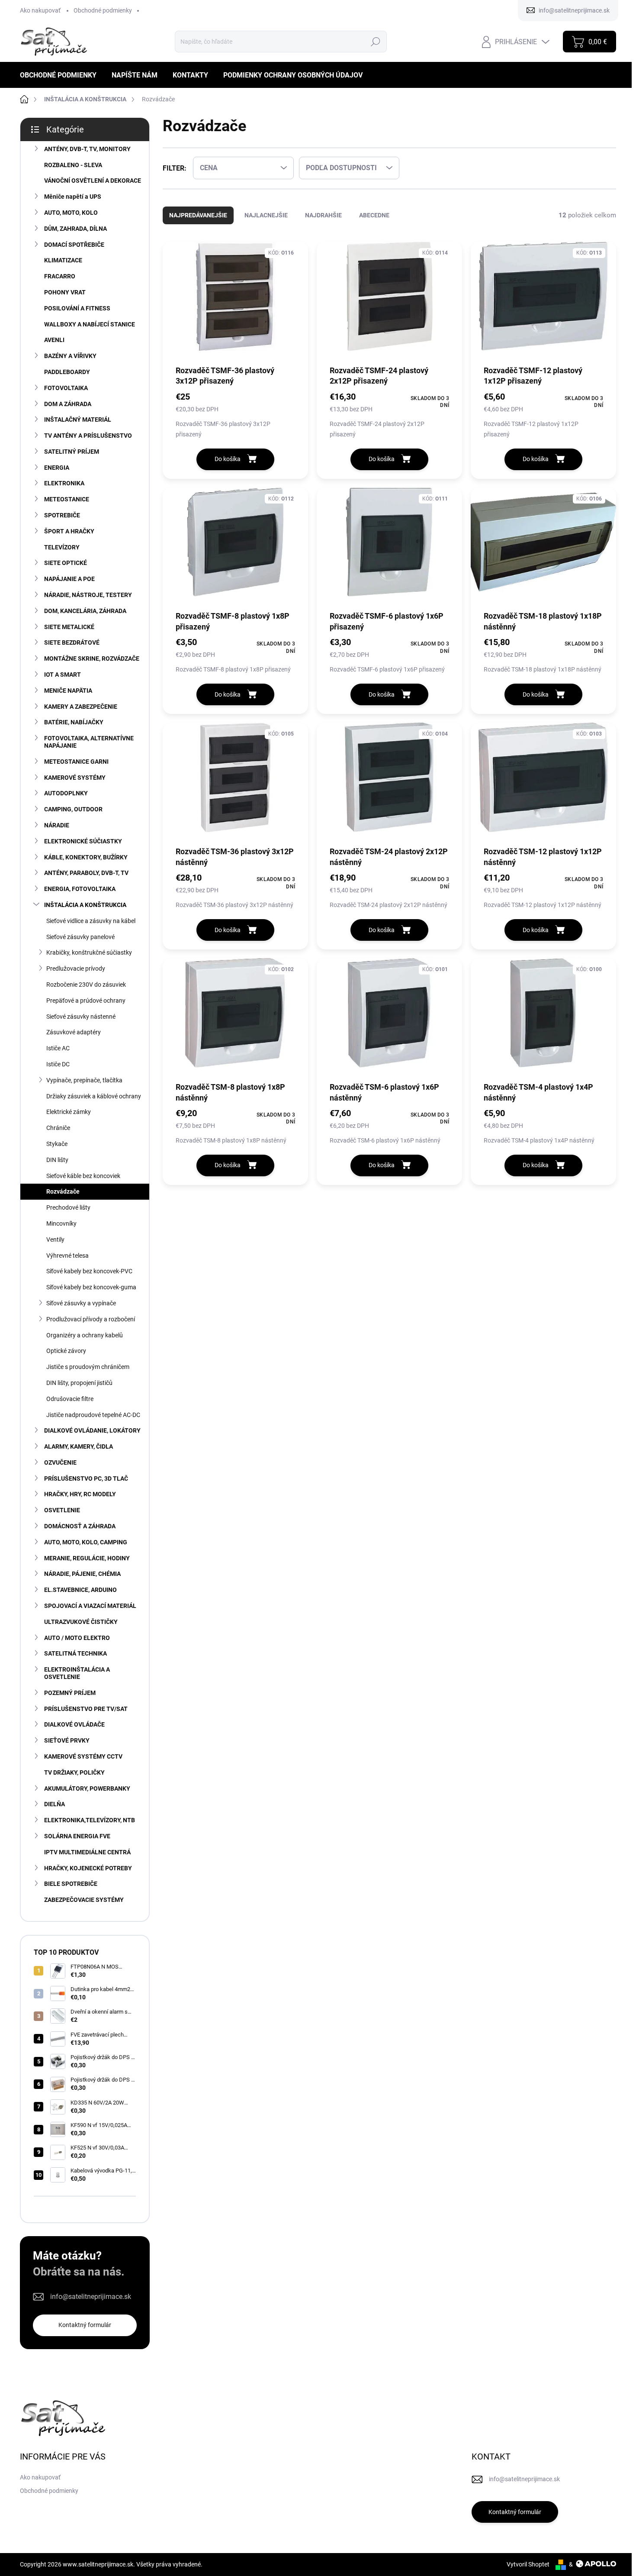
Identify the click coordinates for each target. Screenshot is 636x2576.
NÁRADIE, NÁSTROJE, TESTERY (88, 595)
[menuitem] (61, 75)
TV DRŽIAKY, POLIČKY (74, 1772)
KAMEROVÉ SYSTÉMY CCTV (83, 1756)
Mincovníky (61, 1223)
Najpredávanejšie (198, 215)
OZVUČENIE (60, 1462)
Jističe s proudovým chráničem (88, 1367)
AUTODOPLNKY (66, 793)
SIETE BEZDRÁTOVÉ (72, 642)
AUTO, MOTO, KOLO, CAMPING (86, 1542)
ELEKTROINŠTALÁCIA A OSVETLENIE (77, 1673)
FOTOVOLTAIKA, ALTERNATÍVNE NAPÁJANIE (89, 742)
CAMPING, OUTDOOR (73, 809)
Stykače (57, 1144)
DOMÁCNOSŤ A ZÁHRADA (80, 1526)
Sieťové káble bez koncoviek (83, 1176)
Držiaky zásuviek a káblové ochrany (94, 1096)
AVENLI (54, 340)
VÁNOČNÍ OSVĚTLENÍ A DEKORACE (93, 181)
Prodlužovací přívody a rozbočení (91, 1319)
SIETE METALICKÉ (69, 627)
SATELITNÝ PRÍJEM (72, 452)
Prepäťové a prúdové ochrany (86, 1001)
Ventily (55, 1240)
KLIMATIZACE (63, 260)
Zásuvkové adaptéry (74, 1032)
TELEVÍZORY (62, 547)
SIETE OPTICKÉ (66, 563)
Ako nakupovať (40, 10)
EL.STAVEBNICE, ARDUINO (80, 1590)
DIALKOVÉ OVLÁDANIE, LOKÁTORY (92, 1430)
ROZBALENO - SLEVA (73, 165)
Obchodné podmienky (103, 10)
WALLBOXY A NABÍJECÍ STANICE (90, 324)
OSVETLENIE (62, 1510)
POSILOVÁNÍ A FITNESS (77, 308)
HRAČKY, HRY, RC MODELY (80, 1494)
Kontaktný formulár (85, 2325)
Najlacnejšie (266, 215)
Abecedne (374, 215)
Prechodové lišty (68, 1207)
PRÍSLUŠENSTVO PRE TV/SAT (86, 1709)
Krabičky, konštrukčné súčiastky (89, 952)
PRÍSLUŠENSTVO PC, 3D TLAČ (86, 1478)
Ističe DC (58, 1064)
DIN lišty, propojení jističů (79, 1383)
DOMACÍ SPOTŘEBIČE (74, 245)
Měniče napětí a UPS (73, 197)
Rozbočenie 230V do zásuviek (86, 985)
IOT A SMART (63, 675)
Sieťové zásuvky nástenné (81, 1017)
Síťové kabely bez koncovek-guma (91, 1287)
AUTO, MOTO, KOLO (71, 213)
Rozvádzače (63, 1191)
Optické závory (66, 1351)
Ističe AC (58, 1048)
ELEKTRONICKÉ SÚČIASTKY (83, 841)
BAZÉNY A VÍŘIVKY (70, 356)
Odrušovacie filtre (70, 1399)
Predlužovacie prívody (76, 968)
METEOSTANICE (67, 499)
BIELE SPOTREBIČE (71, 1884)
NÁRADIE (57, 825)
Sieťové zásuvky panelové (80, 937)
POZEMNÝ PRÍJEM (70, 1693)
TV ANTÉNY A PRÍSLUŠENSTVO (88, 436)
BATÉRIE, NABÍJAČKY (74, 722)
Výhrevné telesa (67, 1256)
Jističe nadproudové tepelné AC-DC (93, 1415)
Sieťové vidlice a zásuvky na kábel (91, 921)
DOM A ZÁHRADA (68, 404)
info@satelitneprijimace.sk (91, 2297)
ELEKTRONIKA (64, 483)
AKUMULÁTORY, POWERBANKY (87, 1788)
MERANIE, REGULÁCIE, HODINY (87, 1558)
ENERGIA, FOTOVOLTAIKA (80, 889)
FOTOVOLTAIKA (66, 388)
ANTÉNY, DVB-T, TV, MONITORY (87, 149)
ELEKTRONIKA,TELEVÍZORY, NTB (90, 1820)
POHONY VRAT (65, 292)
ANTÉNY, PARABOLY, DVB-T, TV (86, 873)
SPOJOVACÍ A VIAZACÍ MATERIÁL (90, 1606)
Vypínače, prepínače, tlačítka (84, 1080)
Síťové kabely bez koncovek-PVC (89, 1271)
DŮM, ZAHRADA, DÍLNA (75, 229)
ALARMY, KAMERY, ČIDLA (79, 1446)
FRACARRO (60, 276)
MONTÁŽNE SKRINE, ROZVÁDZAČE (92, 659)
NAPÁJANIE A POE (69, 579)
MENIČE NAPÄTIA (68, 691)
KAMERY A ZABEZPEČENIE (81, 707)
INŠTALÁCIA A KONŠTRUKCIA (85, 905)
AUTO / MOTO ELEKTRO (77, 1638)
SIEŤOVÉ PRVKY (67, 1740)
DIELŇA (55, 1804)
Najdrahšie (323, 215)
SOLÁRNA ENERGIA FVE (77, 1836)
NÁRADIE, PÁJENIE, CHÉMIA (82, 1574)
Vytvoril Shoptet (528, 2564)
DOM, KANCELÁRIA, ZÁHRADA (85, 611)
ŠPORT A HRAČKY (69, 531)
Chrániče (58, 1128)
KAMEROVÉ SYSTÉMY (75, 778)
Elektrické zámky (69, 1112)
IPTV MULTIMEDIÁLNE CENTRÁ (87, 1852)
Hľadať (375, 42)
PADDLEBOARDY (67, 372)
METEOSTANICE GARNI (76, 762)
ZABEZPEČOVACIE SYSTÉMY (84, 1900)
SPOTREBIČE (62, 515)
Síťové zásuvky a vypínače (81, 1303)
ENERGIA (57, 468)
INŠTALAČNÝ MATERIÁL (78, 420)
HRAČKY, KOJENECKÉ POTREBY (88, 1868)
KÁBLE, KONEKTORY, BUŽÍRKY (86, 857)
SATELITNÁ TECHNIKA (75, 1653)
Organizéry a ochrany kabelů (85, 1335)
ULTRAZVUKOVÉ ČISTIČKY (81, 1622)
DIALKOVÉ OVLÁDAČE (74, 1724)
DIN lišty (57, 1160)
